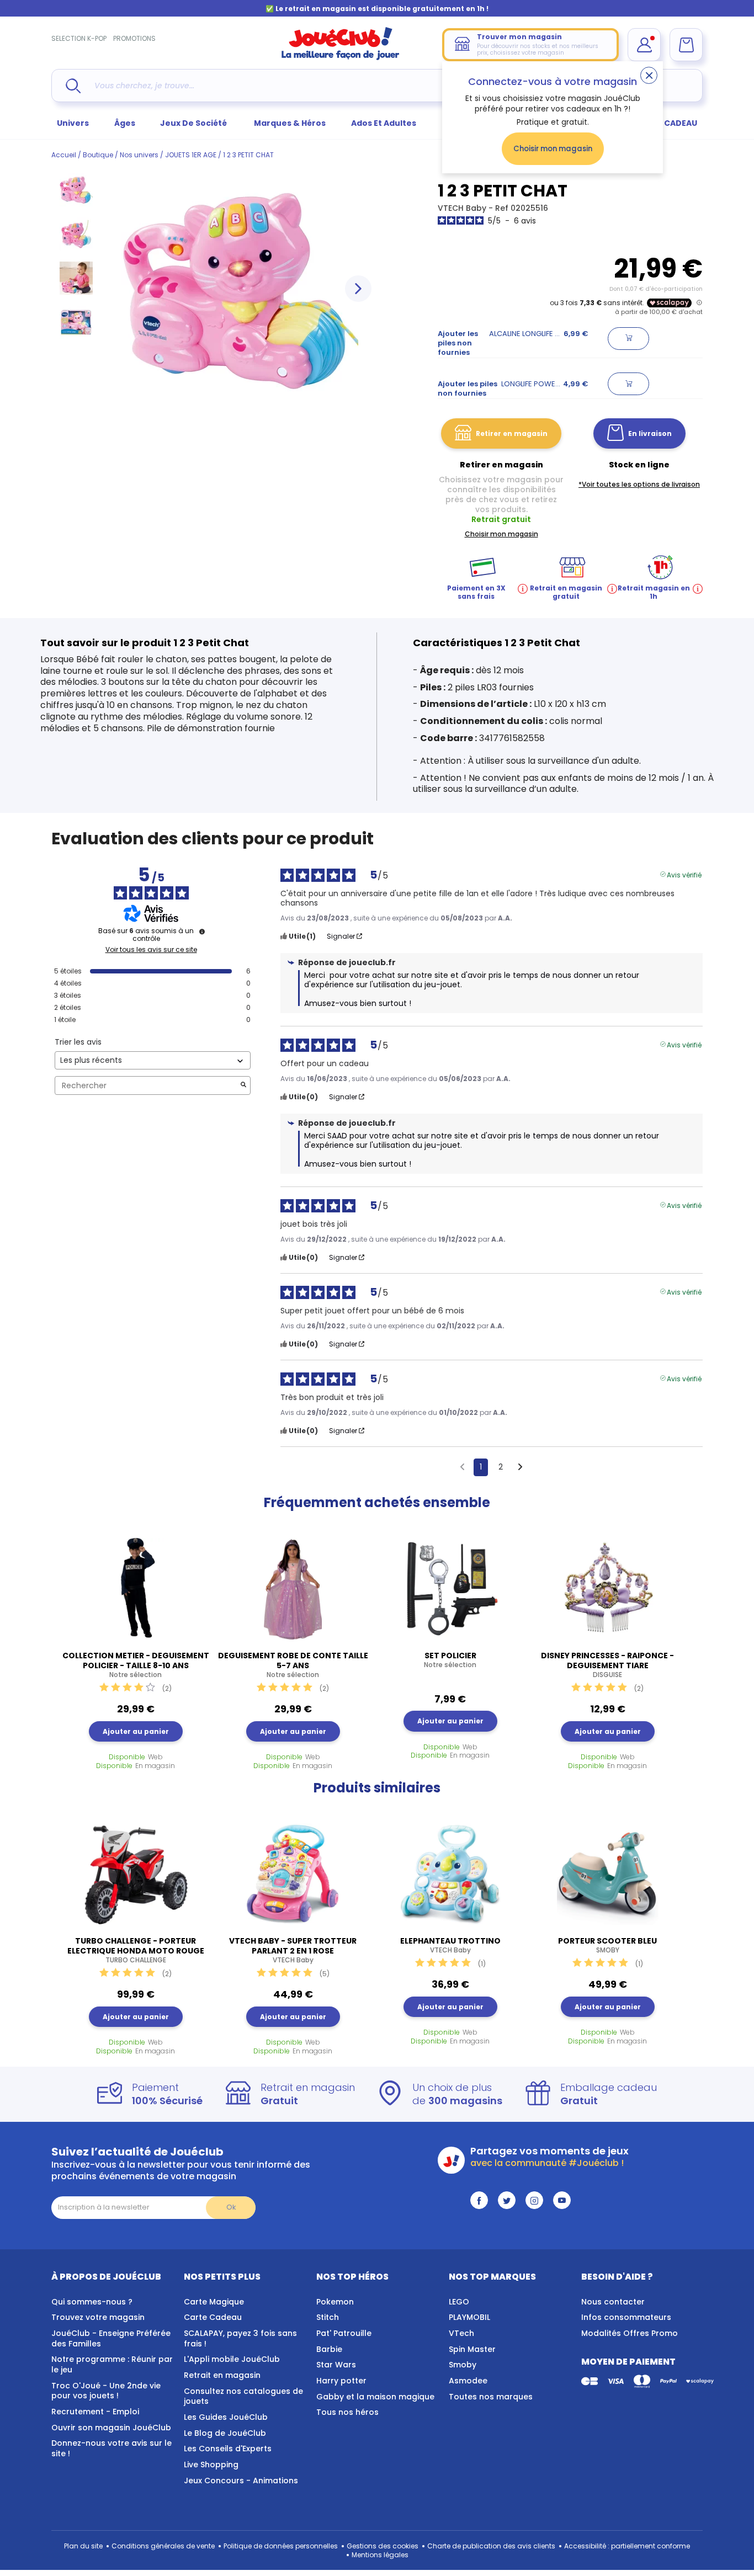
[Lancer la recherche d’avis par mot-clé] (243, 1086)
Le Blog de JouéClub (225, 2433)
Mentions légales (380, 2555)
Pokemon (335, 2302)
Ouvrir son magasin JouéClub (111, 2428)
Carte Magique (214, 2302)
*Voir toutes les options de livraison (639, 484)
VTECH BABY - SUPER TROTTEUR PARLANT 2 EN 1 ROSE (293, 1950)
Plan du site (83, 2546)
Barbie (329, 2349)
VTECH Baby (463, 208)
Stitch (328, 2317)
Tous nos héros (347, 2412)
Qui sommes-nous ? (92, 2302)
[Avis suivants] (520, 1468)
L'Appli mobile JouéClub (232, 2359)
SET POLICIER (450, 1660)
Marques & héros (290, 123)
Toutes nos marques (491, 2397)
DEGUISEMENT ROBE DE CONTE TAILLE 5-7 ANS (293, 1665)
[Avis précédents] (462, 1466)
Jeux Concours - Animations (241, 2481)
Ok (231, 2207)
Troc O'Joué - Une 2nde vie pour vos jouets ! (106, 2391)
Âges (125, 123)
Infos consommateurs (626, 2317)
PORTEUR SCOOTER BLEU (607, 1945)
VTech (461, 2333)
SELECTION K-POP (79, 38)
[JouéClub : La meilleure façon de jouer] (341, 58)
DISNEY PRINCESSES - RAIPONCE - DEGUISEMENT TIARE (607, 1665)
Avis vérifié (684, 874)
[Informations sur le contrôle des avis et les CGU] (202, 932)
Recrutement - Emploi (95, 2412)
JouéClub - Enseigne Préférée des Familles (111, 2338)
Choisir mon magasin (553, 149)
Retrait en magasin (222, 2375)
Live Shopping (211, 2465)
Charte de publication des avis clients (491, 2546)
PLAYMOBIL (469, 2317)
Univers (73, 123)
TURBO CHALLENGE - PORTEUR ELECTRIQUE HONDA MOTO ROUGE (136, 1950)
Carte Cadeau (213, 2317)
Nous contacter (613, 2302)
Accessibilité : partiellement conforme (627, 2546)
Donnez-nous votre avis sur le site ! (111, 2448)
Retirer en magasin (512, 433)
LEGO (459, 2302)
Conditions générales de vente (163, 2546)
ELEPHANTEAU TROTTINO (450, 1945)
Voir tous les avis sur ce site (151, 950)
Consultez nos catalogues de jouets (243, 2396)
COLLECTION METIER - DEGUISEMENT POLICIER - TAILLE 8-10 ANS (136, 1665)
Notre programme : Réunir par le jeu (112, 2364)
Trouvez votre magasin (98, 2317)
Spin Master (472, 2349)
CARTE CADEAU (667, 123)
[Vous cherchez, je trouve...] (73, 86)
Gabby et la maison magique (375, 2397)
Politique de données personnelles (281, 2546)
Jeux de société (194, 123)
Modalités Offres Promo (630, 2333)
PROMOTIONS (134, 38)
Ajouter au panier (136, 1731)
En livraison (650, 433)
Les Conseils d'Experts (228, 2449)
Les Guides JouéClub (226, 2417)
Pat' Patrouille (344, 2333)
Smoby (463, 2365)
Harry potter (341, 2381)
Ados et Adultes (384, 123)
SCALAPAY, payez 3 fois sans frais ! (240, 2338)
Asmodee (468, 2381)
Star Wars (336, 2365)
